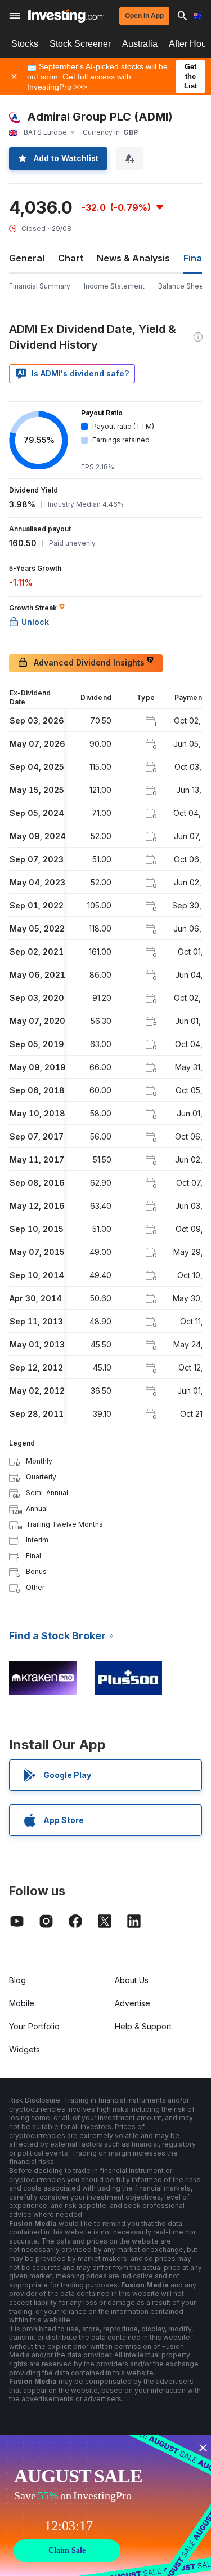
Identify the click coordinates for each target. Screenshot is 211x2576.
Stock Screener (80, 44)
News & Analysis (133, 258)
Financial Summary (40, 286)
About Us (132, 1980)
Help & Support (143, 2026)
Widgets (24, 2049)
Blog (17, 1980)
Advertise (133, 2003)
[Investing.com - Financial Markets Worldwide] (66, 16)
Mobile (22, 2003)
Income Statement (114, 286)
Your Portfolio (34, 2026)
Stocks (25, 44)
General (27, 258)
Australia (140, 44)
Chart (71, 258)
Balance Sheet (182, 286)
